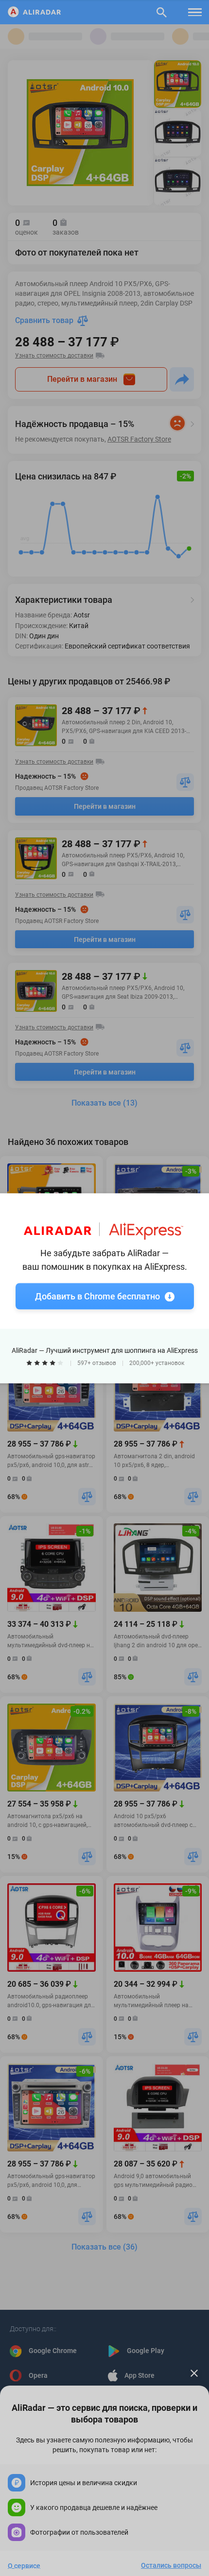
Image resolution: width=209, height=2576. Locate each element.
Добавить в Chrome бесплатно (97, 1296)
